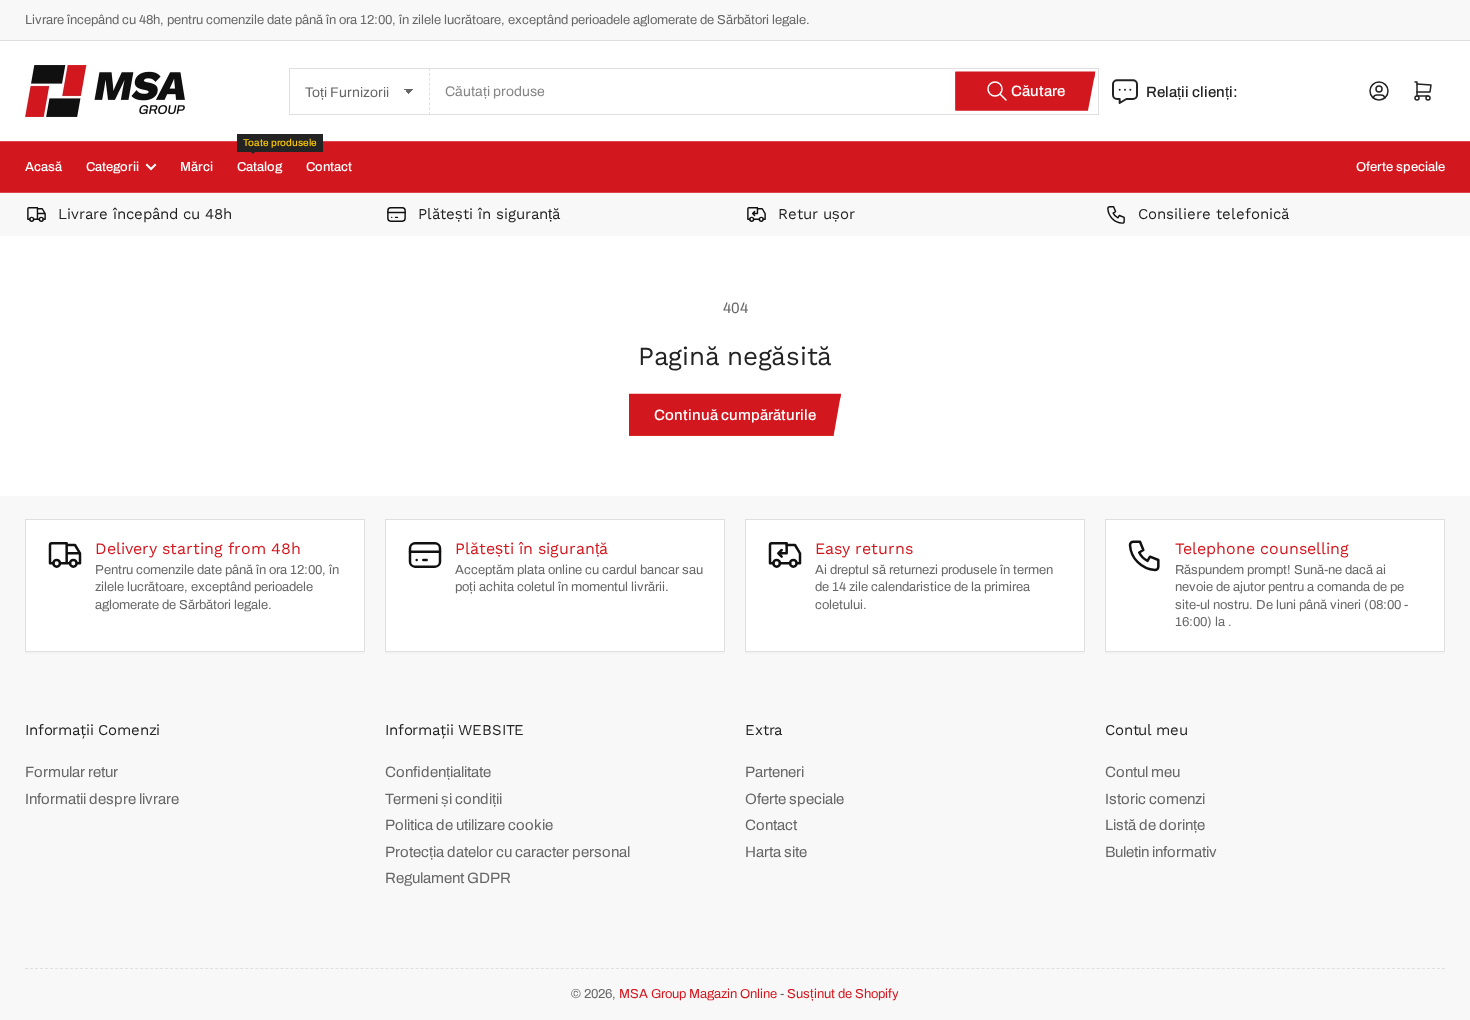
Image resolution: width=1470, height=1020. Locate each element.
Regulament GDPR (448, 878)
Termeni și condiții (443, 799)
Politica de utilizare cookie (469, 825)
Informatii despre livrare (102, 799)
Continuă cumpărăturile (735, 415)
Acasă (43, 167)
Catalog (259, 158)
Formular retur (71, 772)
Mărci (196, 167)
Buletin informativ (1161, 852)
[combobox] (765, 91)
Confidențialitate (438, 772)
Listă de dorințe (1155, 825)
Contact (329, 167)
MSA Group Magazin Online (698, 994)
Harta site (776, 852)
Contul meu (1142, 772)
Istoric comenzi (1155, 799)
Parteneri (774, 772)
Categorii (112, 167)
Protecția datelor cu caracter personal (507, 852)
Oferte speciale (1400, 167)
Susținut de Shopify (843, 994)
